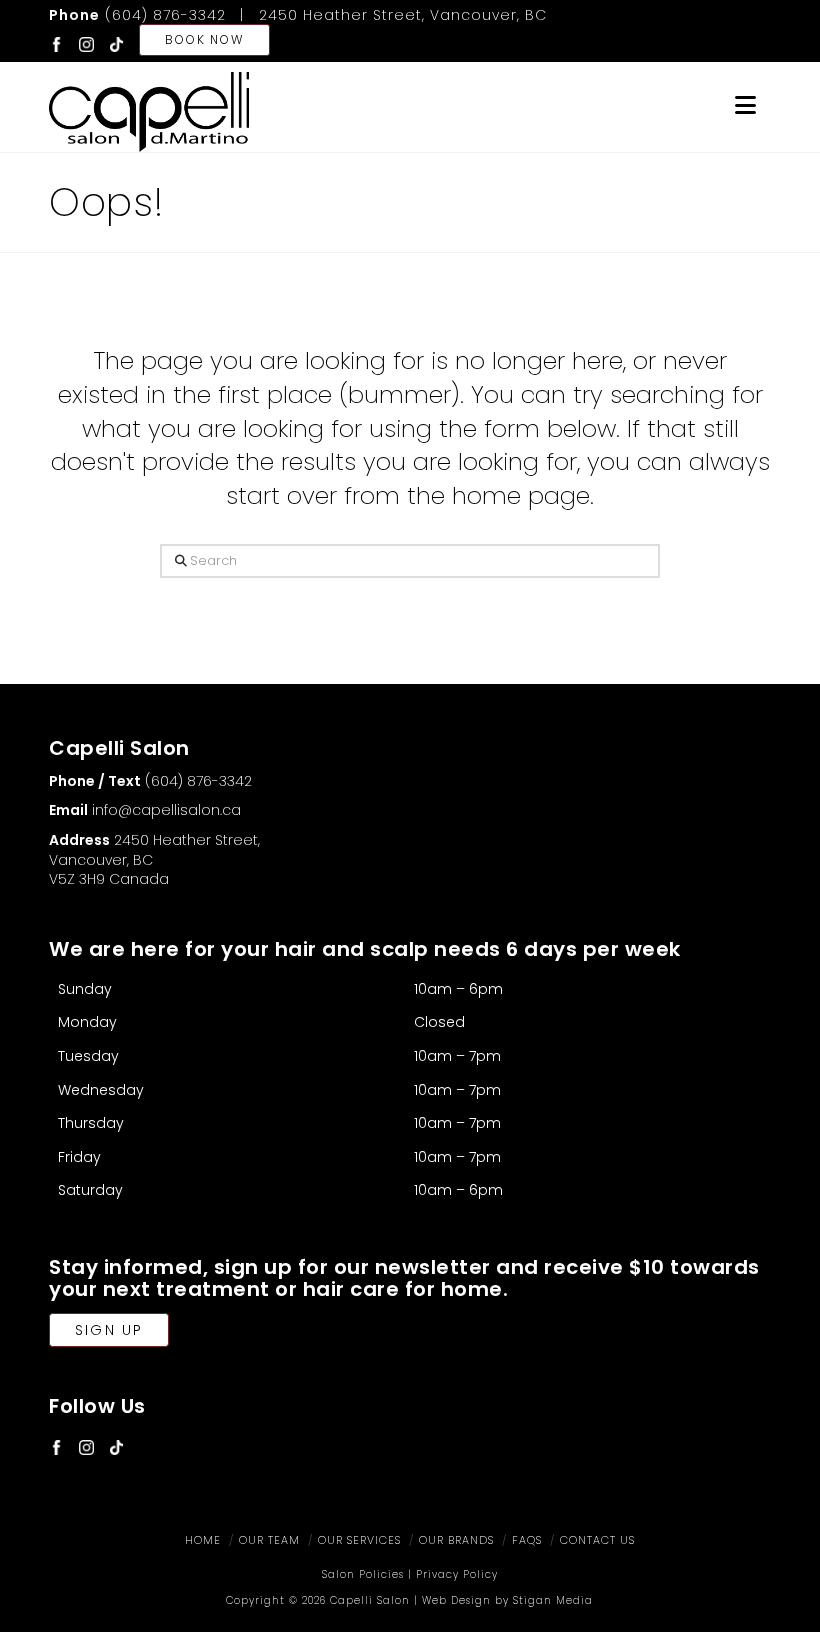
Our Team (269, 1540)
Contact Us (597, 1540)
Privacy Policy (457, 1574)
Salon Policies (363, 1574)
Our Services (359, 1540)
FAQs (527, 1540)
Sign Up (109, 1330)
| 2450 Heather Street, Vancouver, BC (388, 15)
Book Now (204, 39)
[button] (745, 105)
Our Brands (456, 1540)
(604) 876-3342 (137, 15)
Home (203, 1540)
